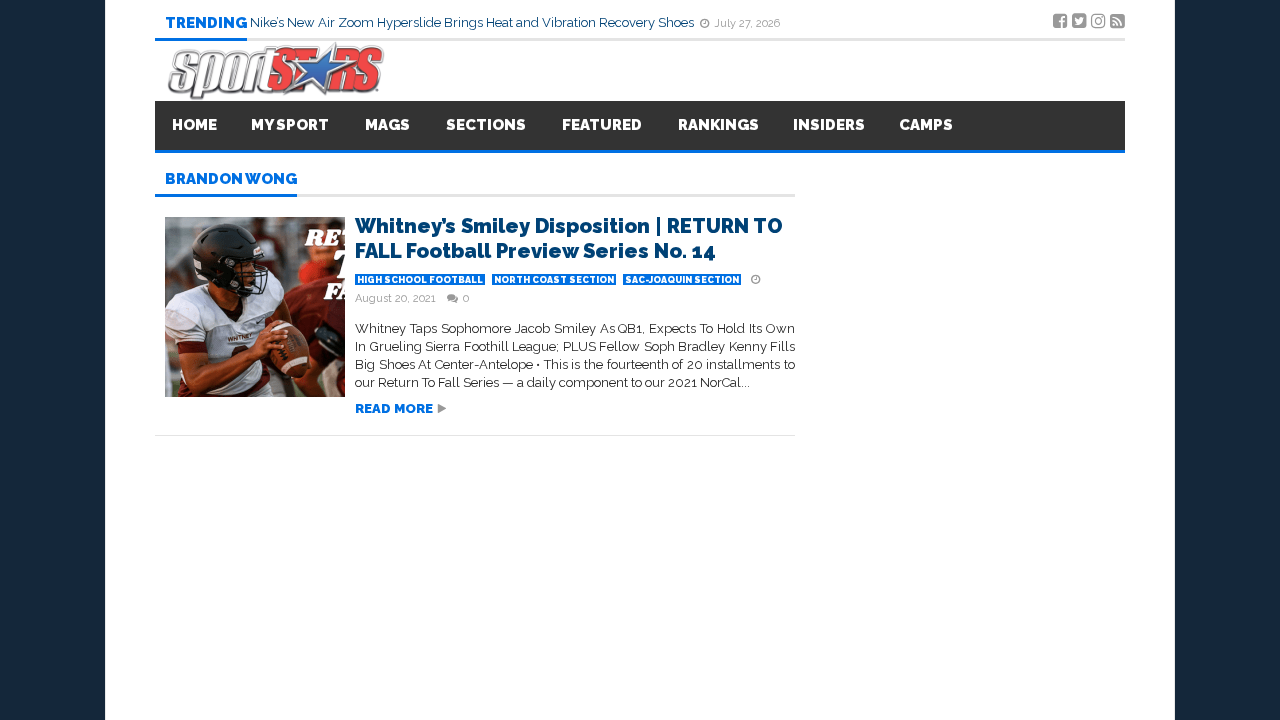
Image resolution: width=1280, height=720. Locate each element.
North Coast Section (554, 280)
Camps (926, 125)
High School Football (420, 280)
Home (194, 125)
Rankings (718, 125)
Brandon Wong (231, 180)
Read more (394, 408)
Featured (602, 125)
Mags (387, 125)
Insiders (829, 125)
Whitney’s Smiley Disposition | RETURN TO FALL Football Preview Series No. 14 (569, 238)
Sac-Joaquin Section (682, 280)
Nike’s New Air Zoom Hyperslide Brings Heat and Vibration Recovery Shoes (473, 22)
